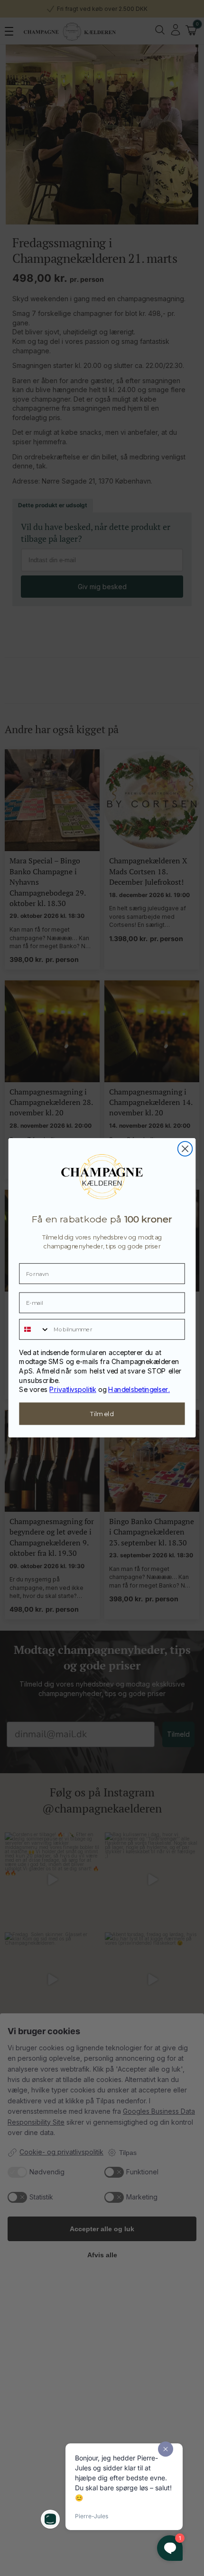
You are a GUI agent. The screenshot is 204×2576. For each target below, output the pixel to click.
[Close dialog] (185, 1149)
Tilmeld (102, 1414)
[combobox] (34, 1329)
